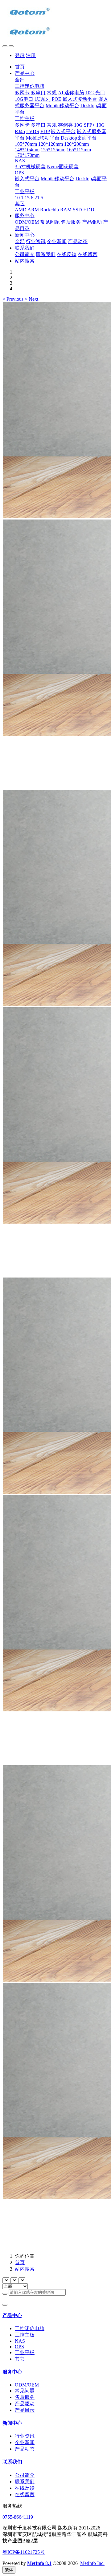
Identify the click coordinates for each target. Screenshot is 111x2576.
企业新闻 (25, 2442)
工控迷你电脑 (30, 2328)
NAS (20, 2341)
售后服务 (25, 2397)
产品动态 (25, 2449)
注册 (31, 55)
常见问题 (25, 2391)
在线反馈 (25, 2488)
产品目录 (25, 2410)
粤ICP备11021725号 (24, 2552)
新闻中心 (12, 2423)
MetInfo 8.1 (39, 2563)
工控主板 (25, 2335)
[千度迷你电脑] (55, 22)
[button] (14, 299)
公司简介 (25, 2475)
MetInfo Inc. (92, 2563)
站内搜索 (25, 2269)
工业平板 (25, 2352)
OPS (19, 2347)
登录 (20, 55)
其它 (20, 2359)
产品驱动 (25, 2404)
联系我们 (12, 2462)
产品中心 (12, 2315)
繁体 (9, 2570)
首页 (20, 67)
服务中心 (12, 2372)
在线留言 (25, 2494)
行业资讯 (25, 2436)
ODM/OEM (27, 2385)
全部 (20, 80)
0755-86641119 (18, 2517)
